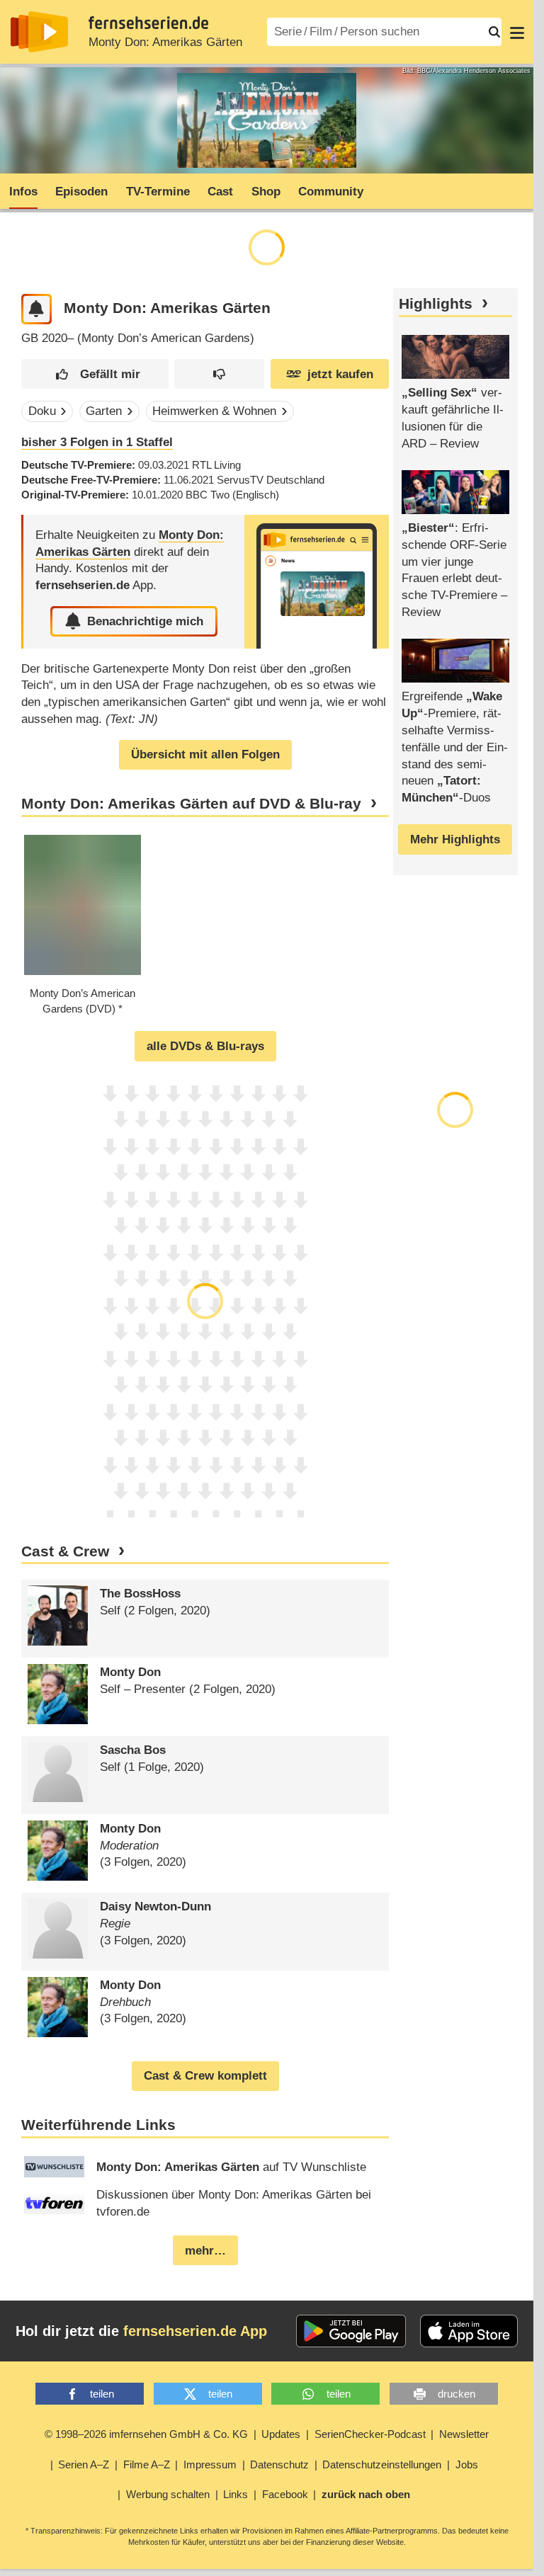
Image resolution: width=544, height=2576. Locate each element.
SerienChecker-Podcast (370, 2434)
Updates (281, 2434)
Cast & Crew (65, 1551)
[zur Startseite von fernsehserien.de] (39, 32)
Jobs (467, 2464)
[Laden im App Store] (469, 2331)
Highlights (436, 304)
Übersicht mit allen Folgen (205, 754)
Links (236, 2494)
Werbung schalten (168, 2494)
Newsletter (464, 2434)
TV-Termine (158, 192)
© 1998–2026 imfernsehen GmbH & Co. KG (146, 2434)
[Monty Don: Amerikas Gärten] (317, 582)
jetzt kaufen (340, 374)
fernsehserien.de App (195, 2331)
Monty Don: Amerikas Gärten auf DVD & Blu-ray (191, 804)
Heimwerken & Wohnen (214, 411)
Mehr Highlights (455, 839)
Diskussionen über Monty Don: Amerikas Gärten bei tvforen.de (234, 2203)
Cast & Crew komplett (205, 2076)
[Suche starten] (494, 32)
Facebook (285, 2494)
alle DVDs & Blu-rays (205, 1046)
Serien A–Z (84, 2464)
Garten (104, 411)
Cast (220, 192)
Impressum (210, 2464)
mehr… (205, 2251)
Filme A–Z (147, 2464)
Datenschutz (279, 2464)
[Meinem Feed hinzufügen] (36, 309)
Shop (266, 192)
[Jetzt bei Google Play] (351, 2331)
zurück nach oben (366, 2494)
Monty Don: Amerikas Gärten (165, 42)
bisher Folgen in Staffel (97, 442)
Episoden (81, 192)
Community (331, 192)
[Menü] (517, 32)
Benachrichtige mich (145, 621)
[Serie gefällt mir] (95, 374)
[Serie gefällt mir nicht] (219, 374)
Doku (42, 411)
